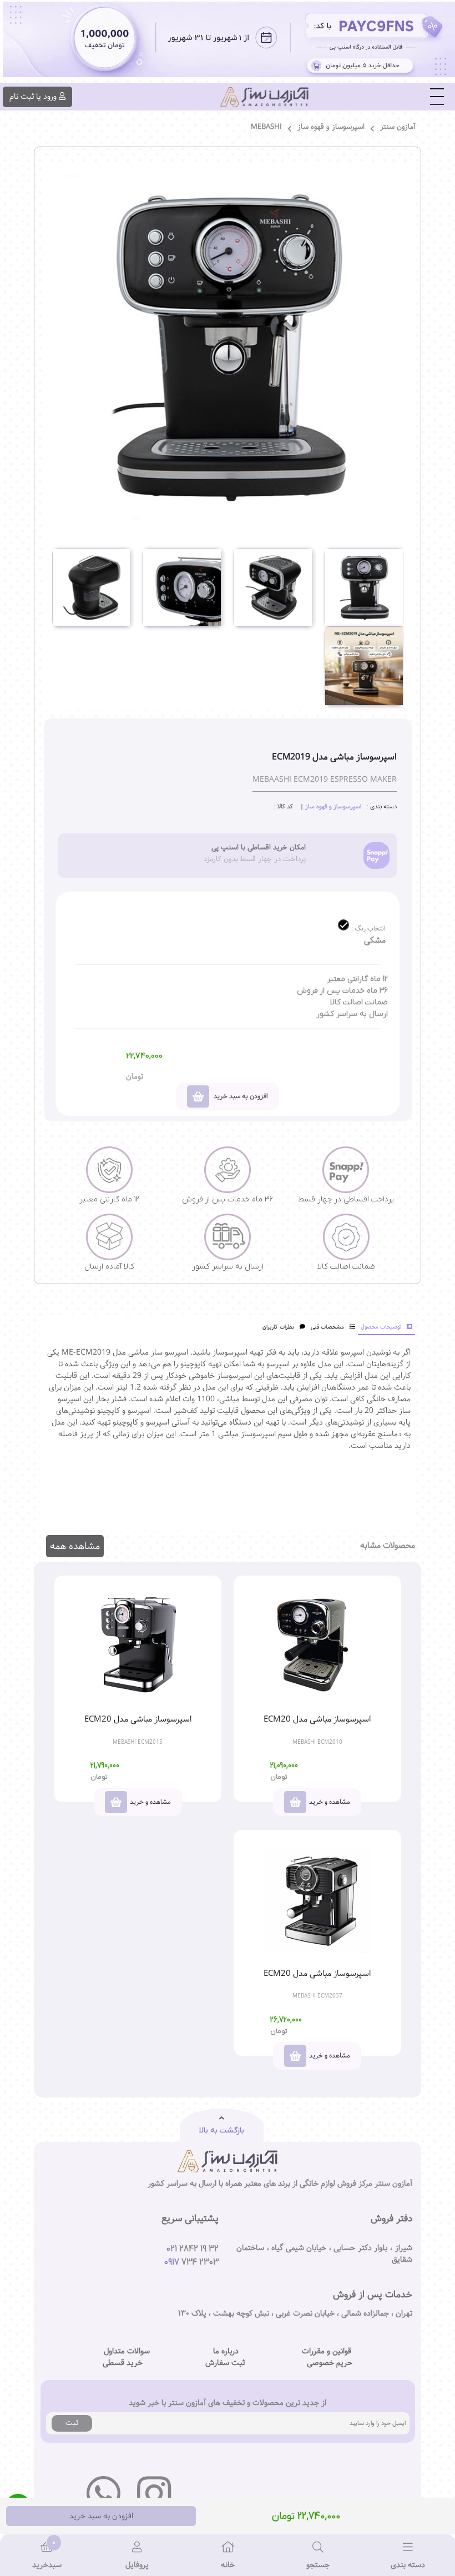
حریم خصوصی (330, 2363)
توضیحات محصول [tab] (381, 1327)
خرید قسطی (123, 2363)
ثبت (72, 2423)
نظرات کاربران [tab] (278, 1327)
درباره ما (226, 2351)
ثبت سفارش (225, 2363)
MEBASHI (266, 127)
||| (437, 97)
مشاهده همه (75, 1546)
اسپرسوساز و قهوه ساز (331, 127)
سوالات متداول (127, 2351)
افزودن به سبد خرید (101, 2516)
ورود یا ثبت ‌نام (33, 97)
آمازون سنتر (398, 127)
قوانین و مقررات (327, 2351)
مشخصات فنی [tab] (327, 1327)
